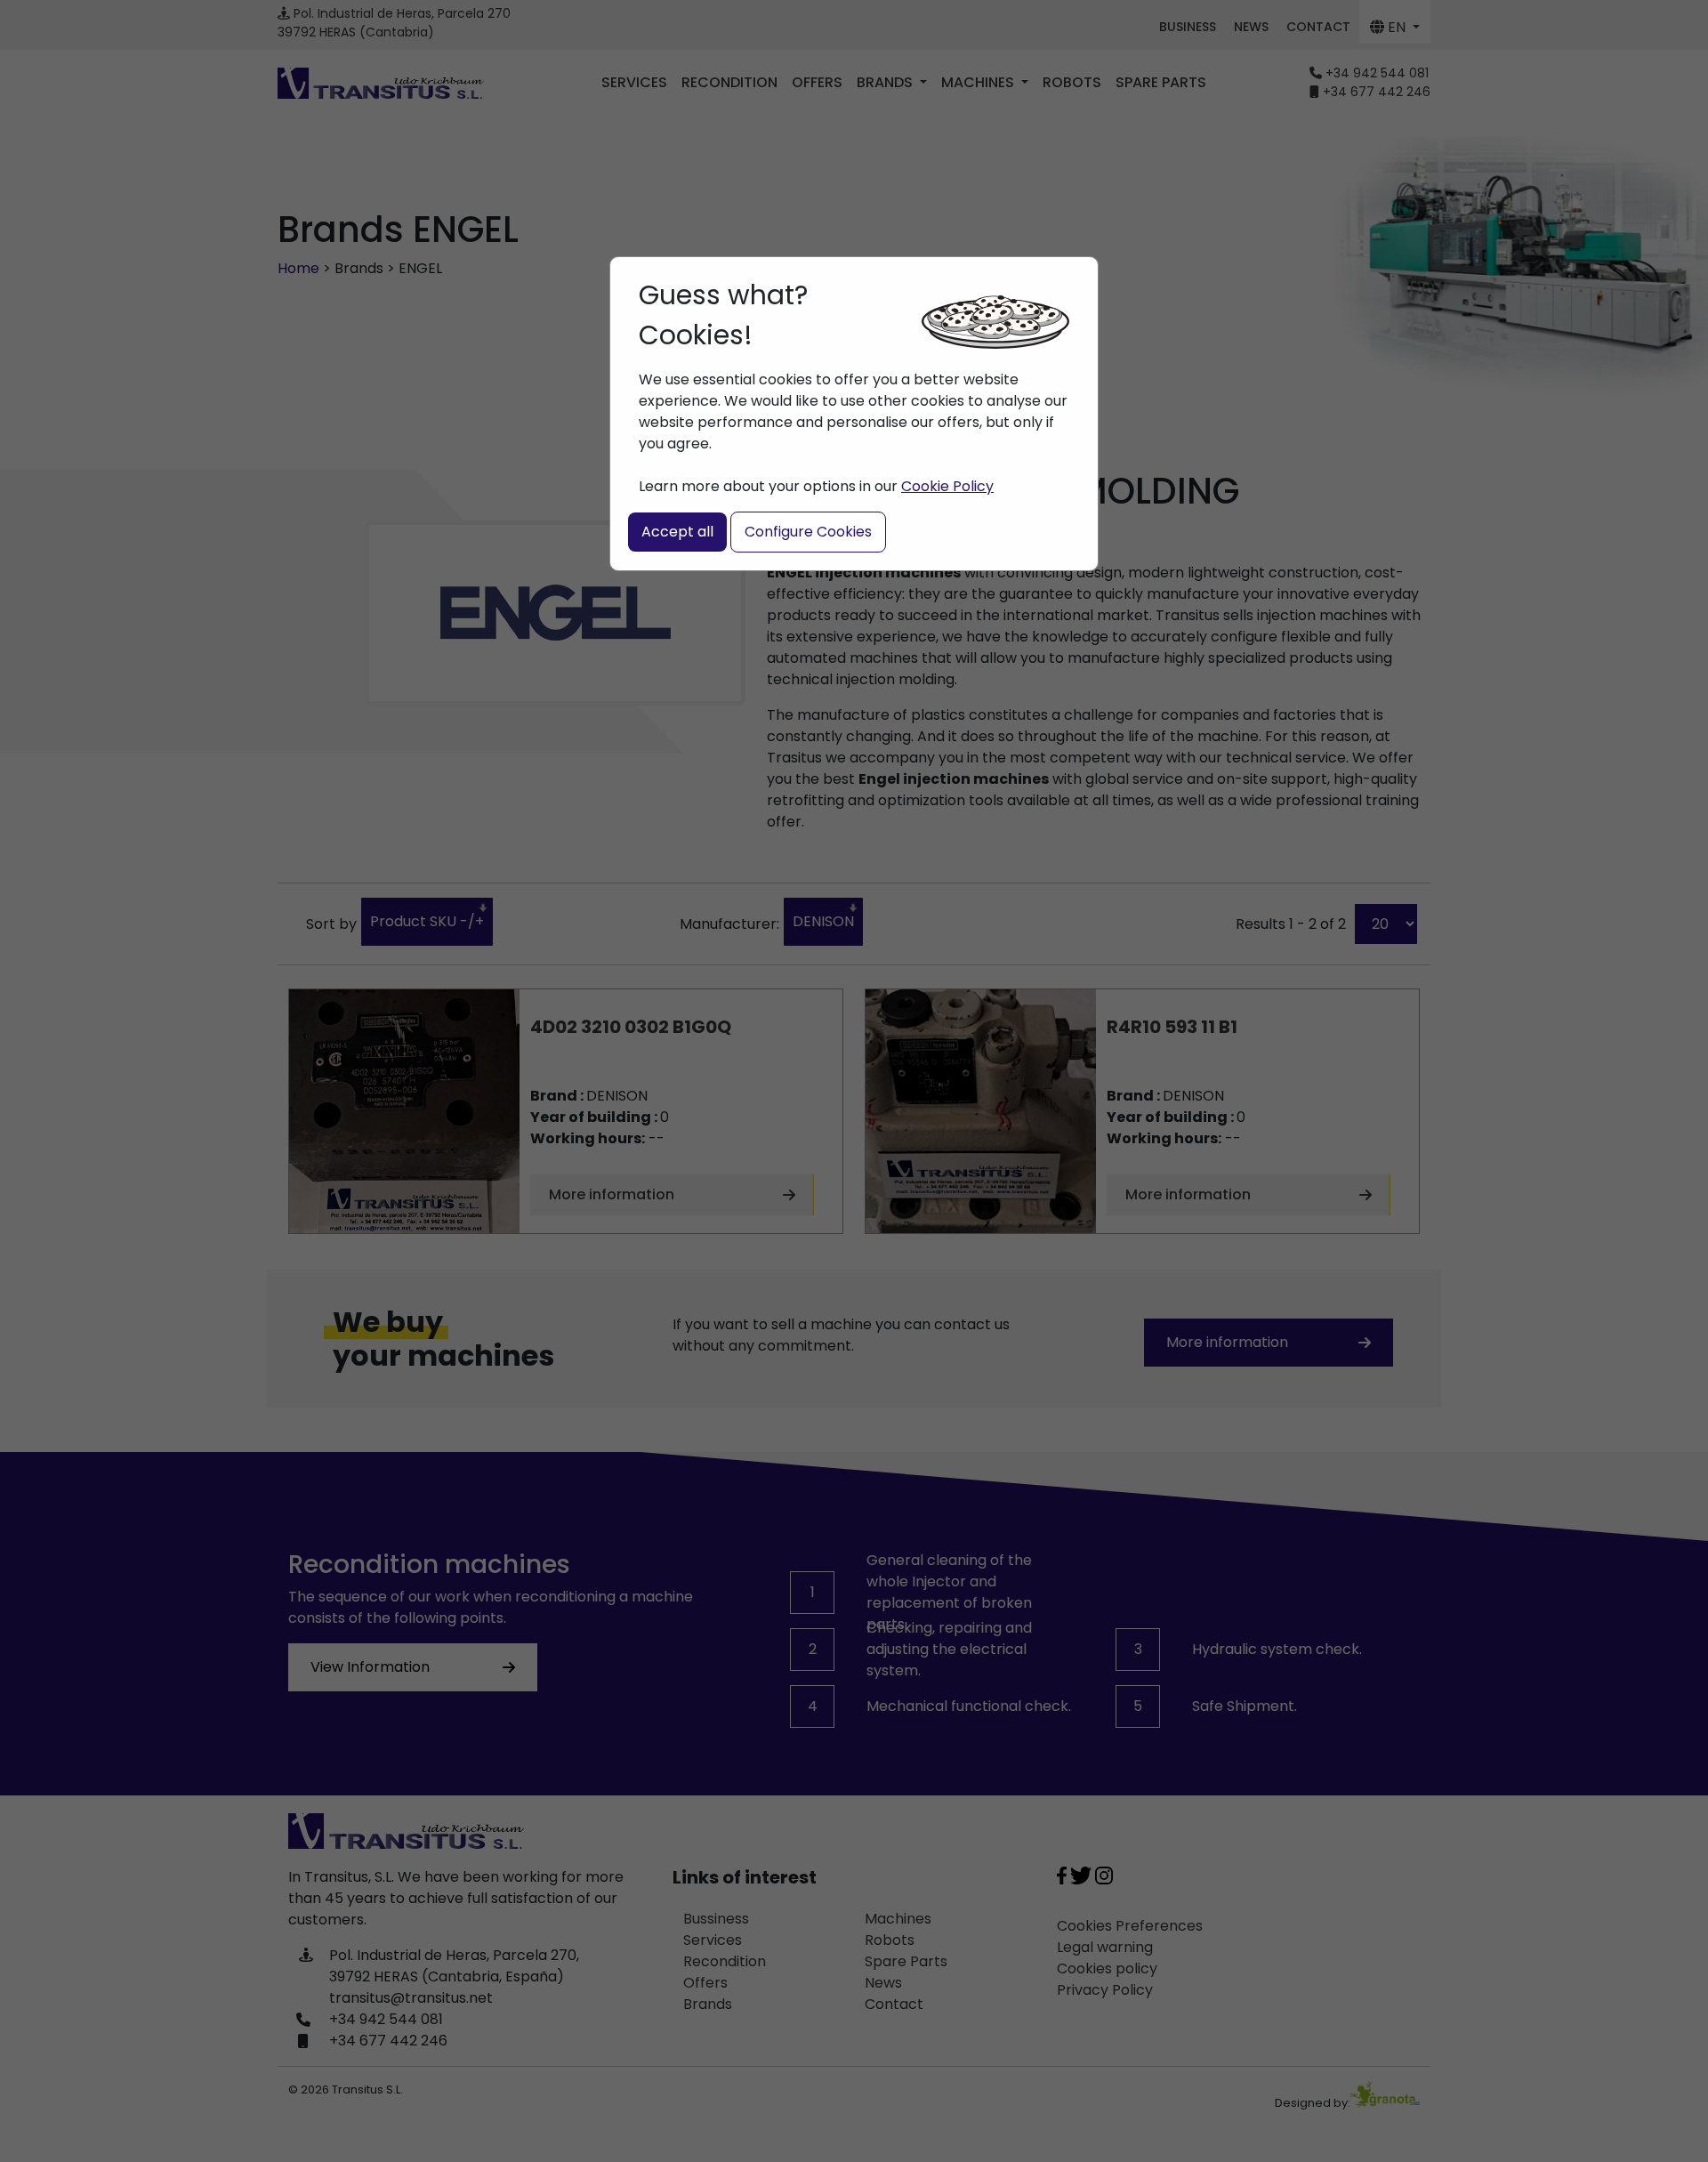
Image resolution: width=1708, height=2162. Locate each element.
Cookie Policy (947, 486)
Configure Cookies (808, 532)
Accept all (677, 532)
